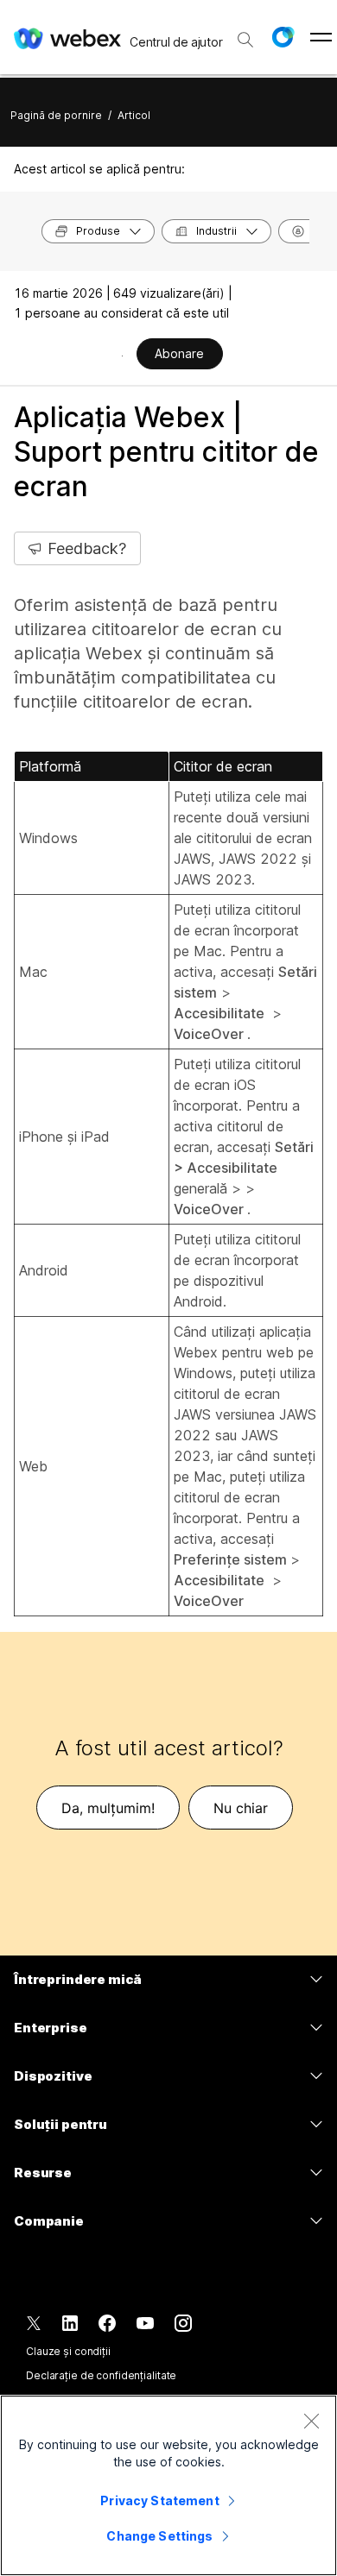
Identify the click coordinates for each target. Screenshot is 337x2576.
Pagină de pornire (56, 115)
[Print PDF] (122, 356)
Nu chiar (241, 1808)
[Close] (311, 2421)
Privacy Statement (159, 2500)
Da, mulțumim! (108, 1808)
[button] (283, 37)
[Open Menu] (321, 37)
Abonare (179, 353)
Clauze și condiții (68, 2351)
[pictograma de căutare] (245, 40)
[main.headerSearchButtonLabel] (245, 34)
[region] (168, 2485)
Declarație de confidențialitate (101, 2375)
